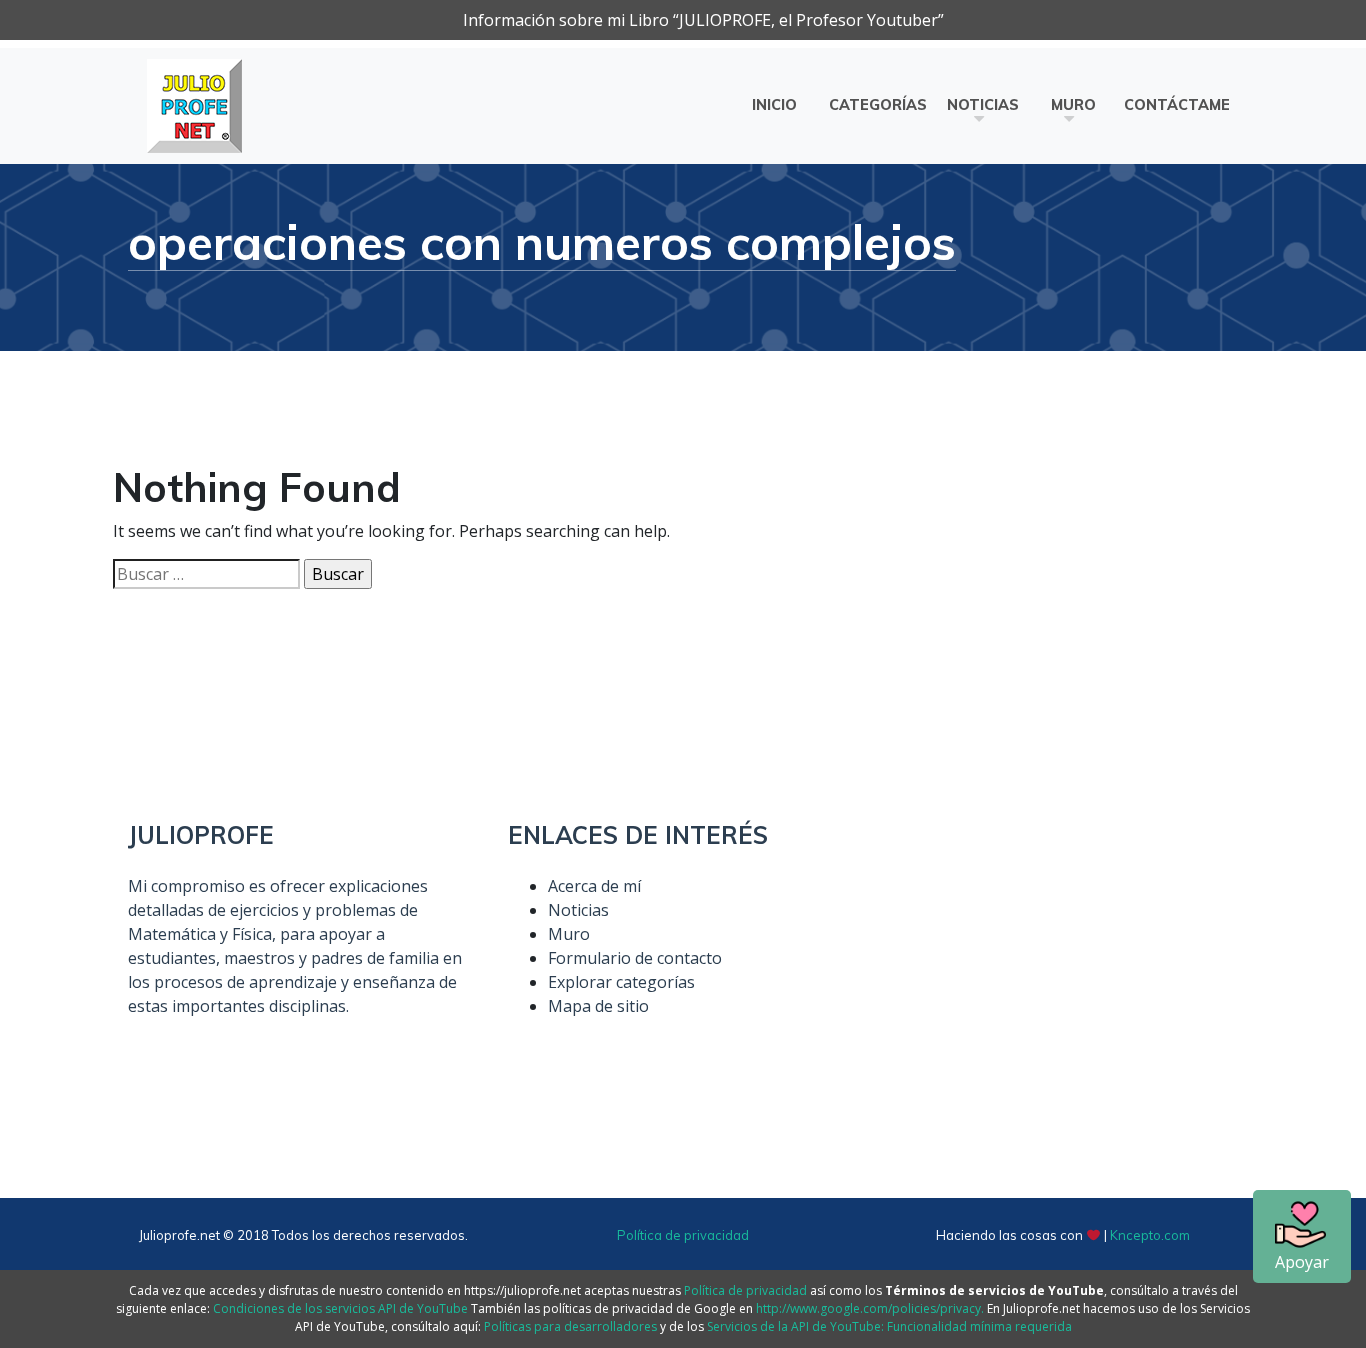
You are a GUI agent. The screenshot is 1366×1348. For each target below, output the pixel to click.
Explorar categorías (621, 982)
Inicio (774, 105)
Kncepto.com (1150, 1235)
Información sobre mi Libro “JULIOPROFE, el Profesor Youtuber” (703, 20)
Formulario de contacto (635, 958)
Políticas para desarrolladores (570, 1326)
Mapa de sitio (598, 1006)
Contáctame (1177, 105)
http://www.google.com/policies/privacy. (870, 1308)
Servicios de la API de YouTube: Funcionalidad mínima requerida (889, 1326)
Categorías (878, 105)
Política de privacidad (683, 1235)
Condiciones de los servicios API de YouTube (340, 1308)
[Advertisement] (1063, 961)
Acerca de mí (594, 886)
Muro (1073, 105)
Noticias (983, 105)
